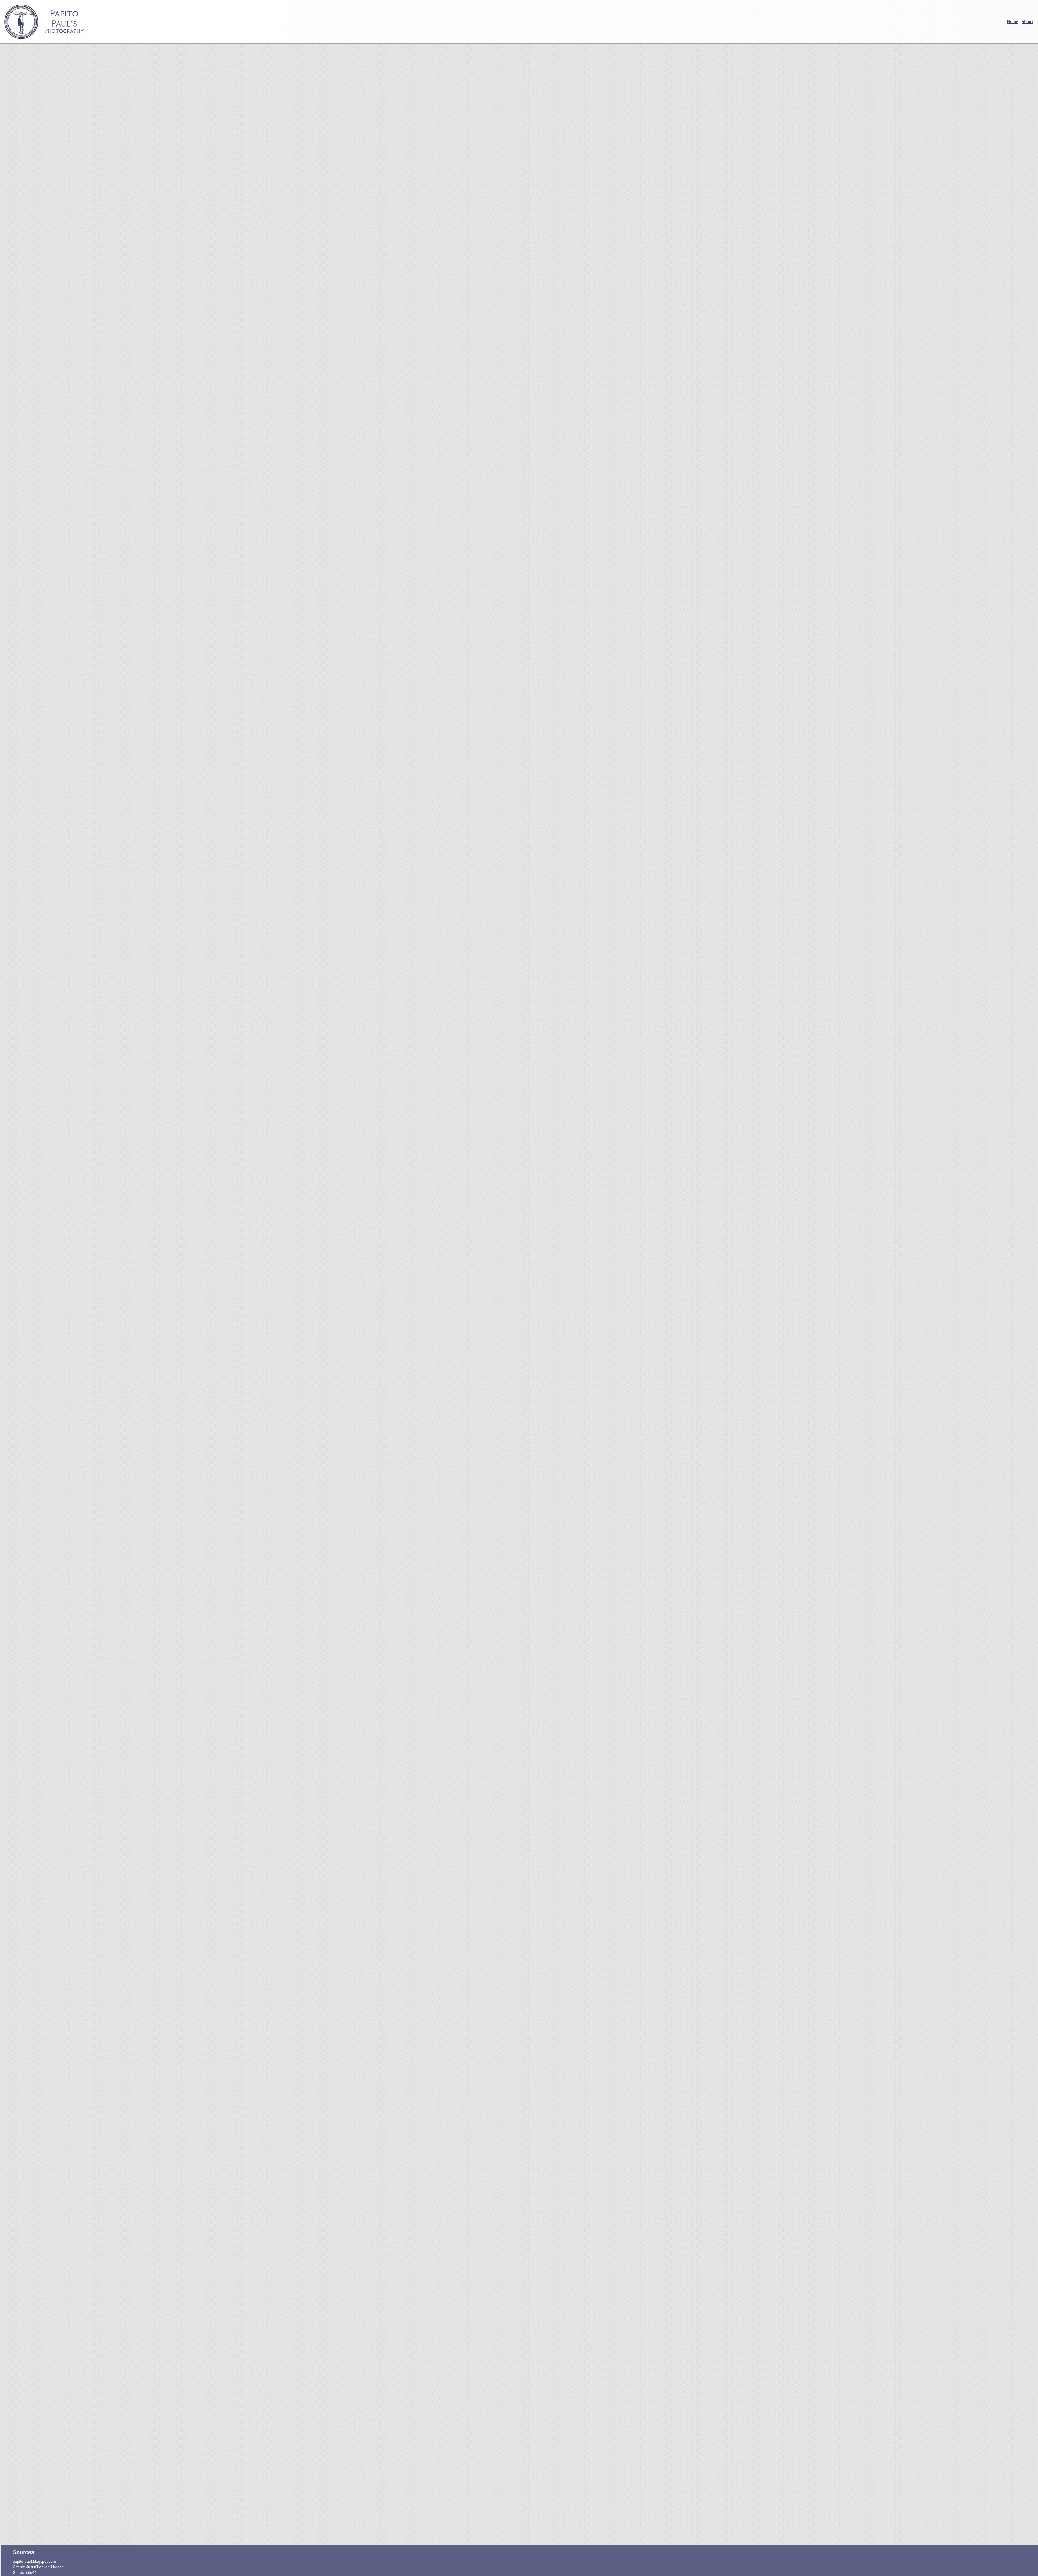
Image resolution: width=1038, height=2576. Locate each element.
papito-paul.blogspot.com (34, 2561)
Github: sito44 (25, 2572)
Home (1013, 22)
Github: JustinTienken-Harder (38, 2567)
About (1027, 22)
